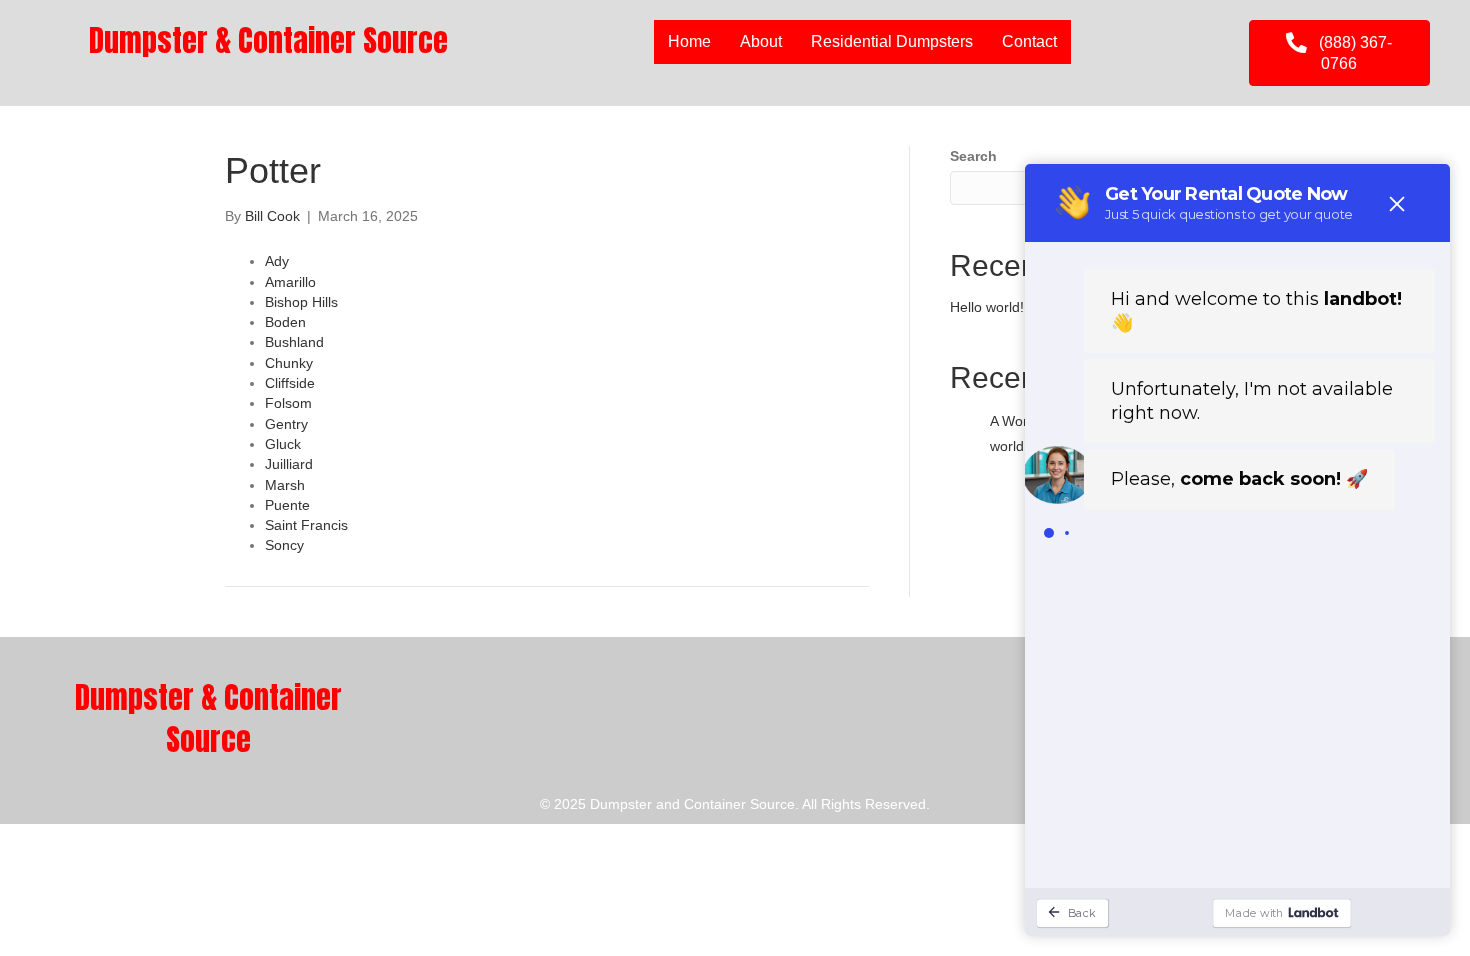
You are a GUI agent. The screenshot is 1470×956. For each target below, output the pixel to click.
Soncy (284, 545)
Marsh (285, 485)
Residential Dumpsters (892, 41)
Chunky (289, 363)
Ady (277, 261)
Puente (287, 505)
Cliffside (290, 383)
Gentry (286, 424)
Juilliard (289, 464)
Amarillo (290, 282)
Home (689, 41)
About (761, 41)
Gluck (283, 444)
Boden (285, 322)
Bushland (294, 342)
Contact (1029, 41)
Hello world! (987, 307)
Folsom (288, 403)
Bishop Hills (301, 302)
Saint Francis (306, 525)
